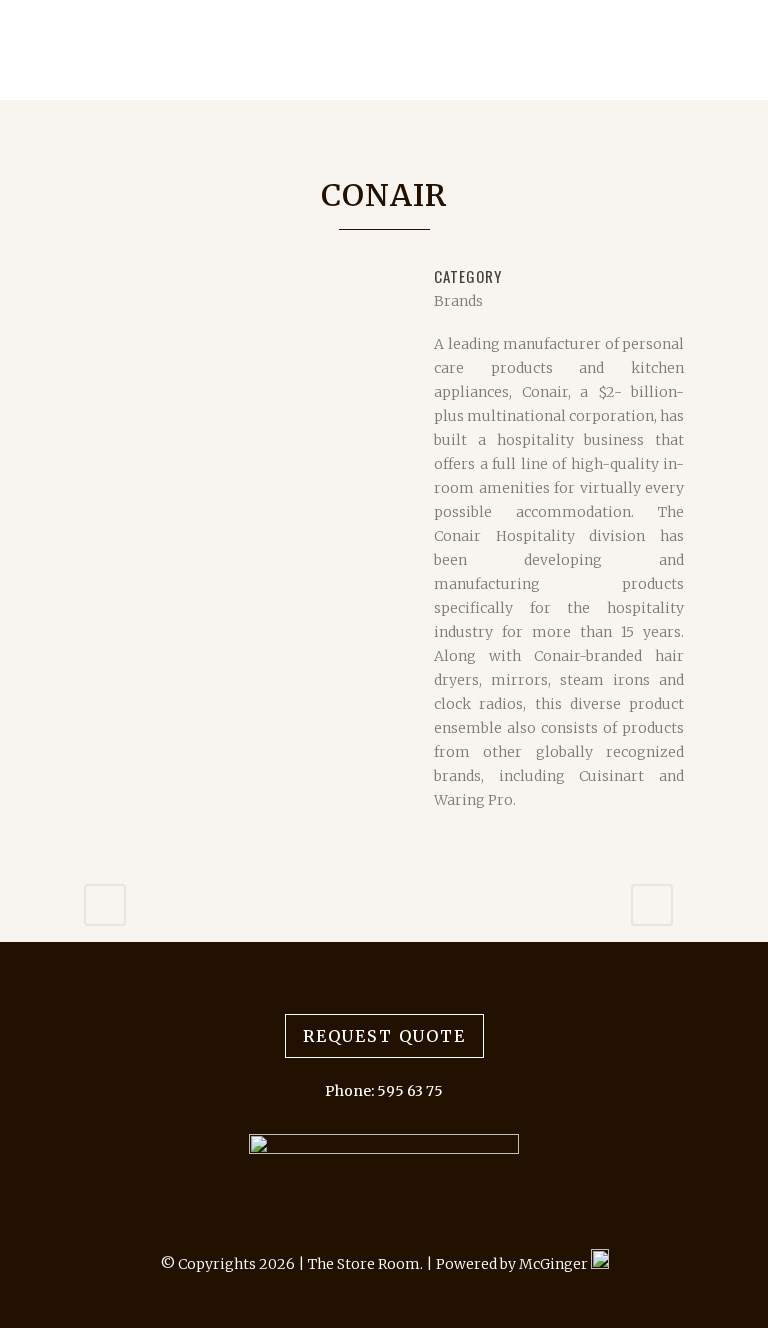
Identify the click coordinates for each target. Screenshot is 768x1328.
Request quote (384, 1036)
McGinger (555, 1264)
